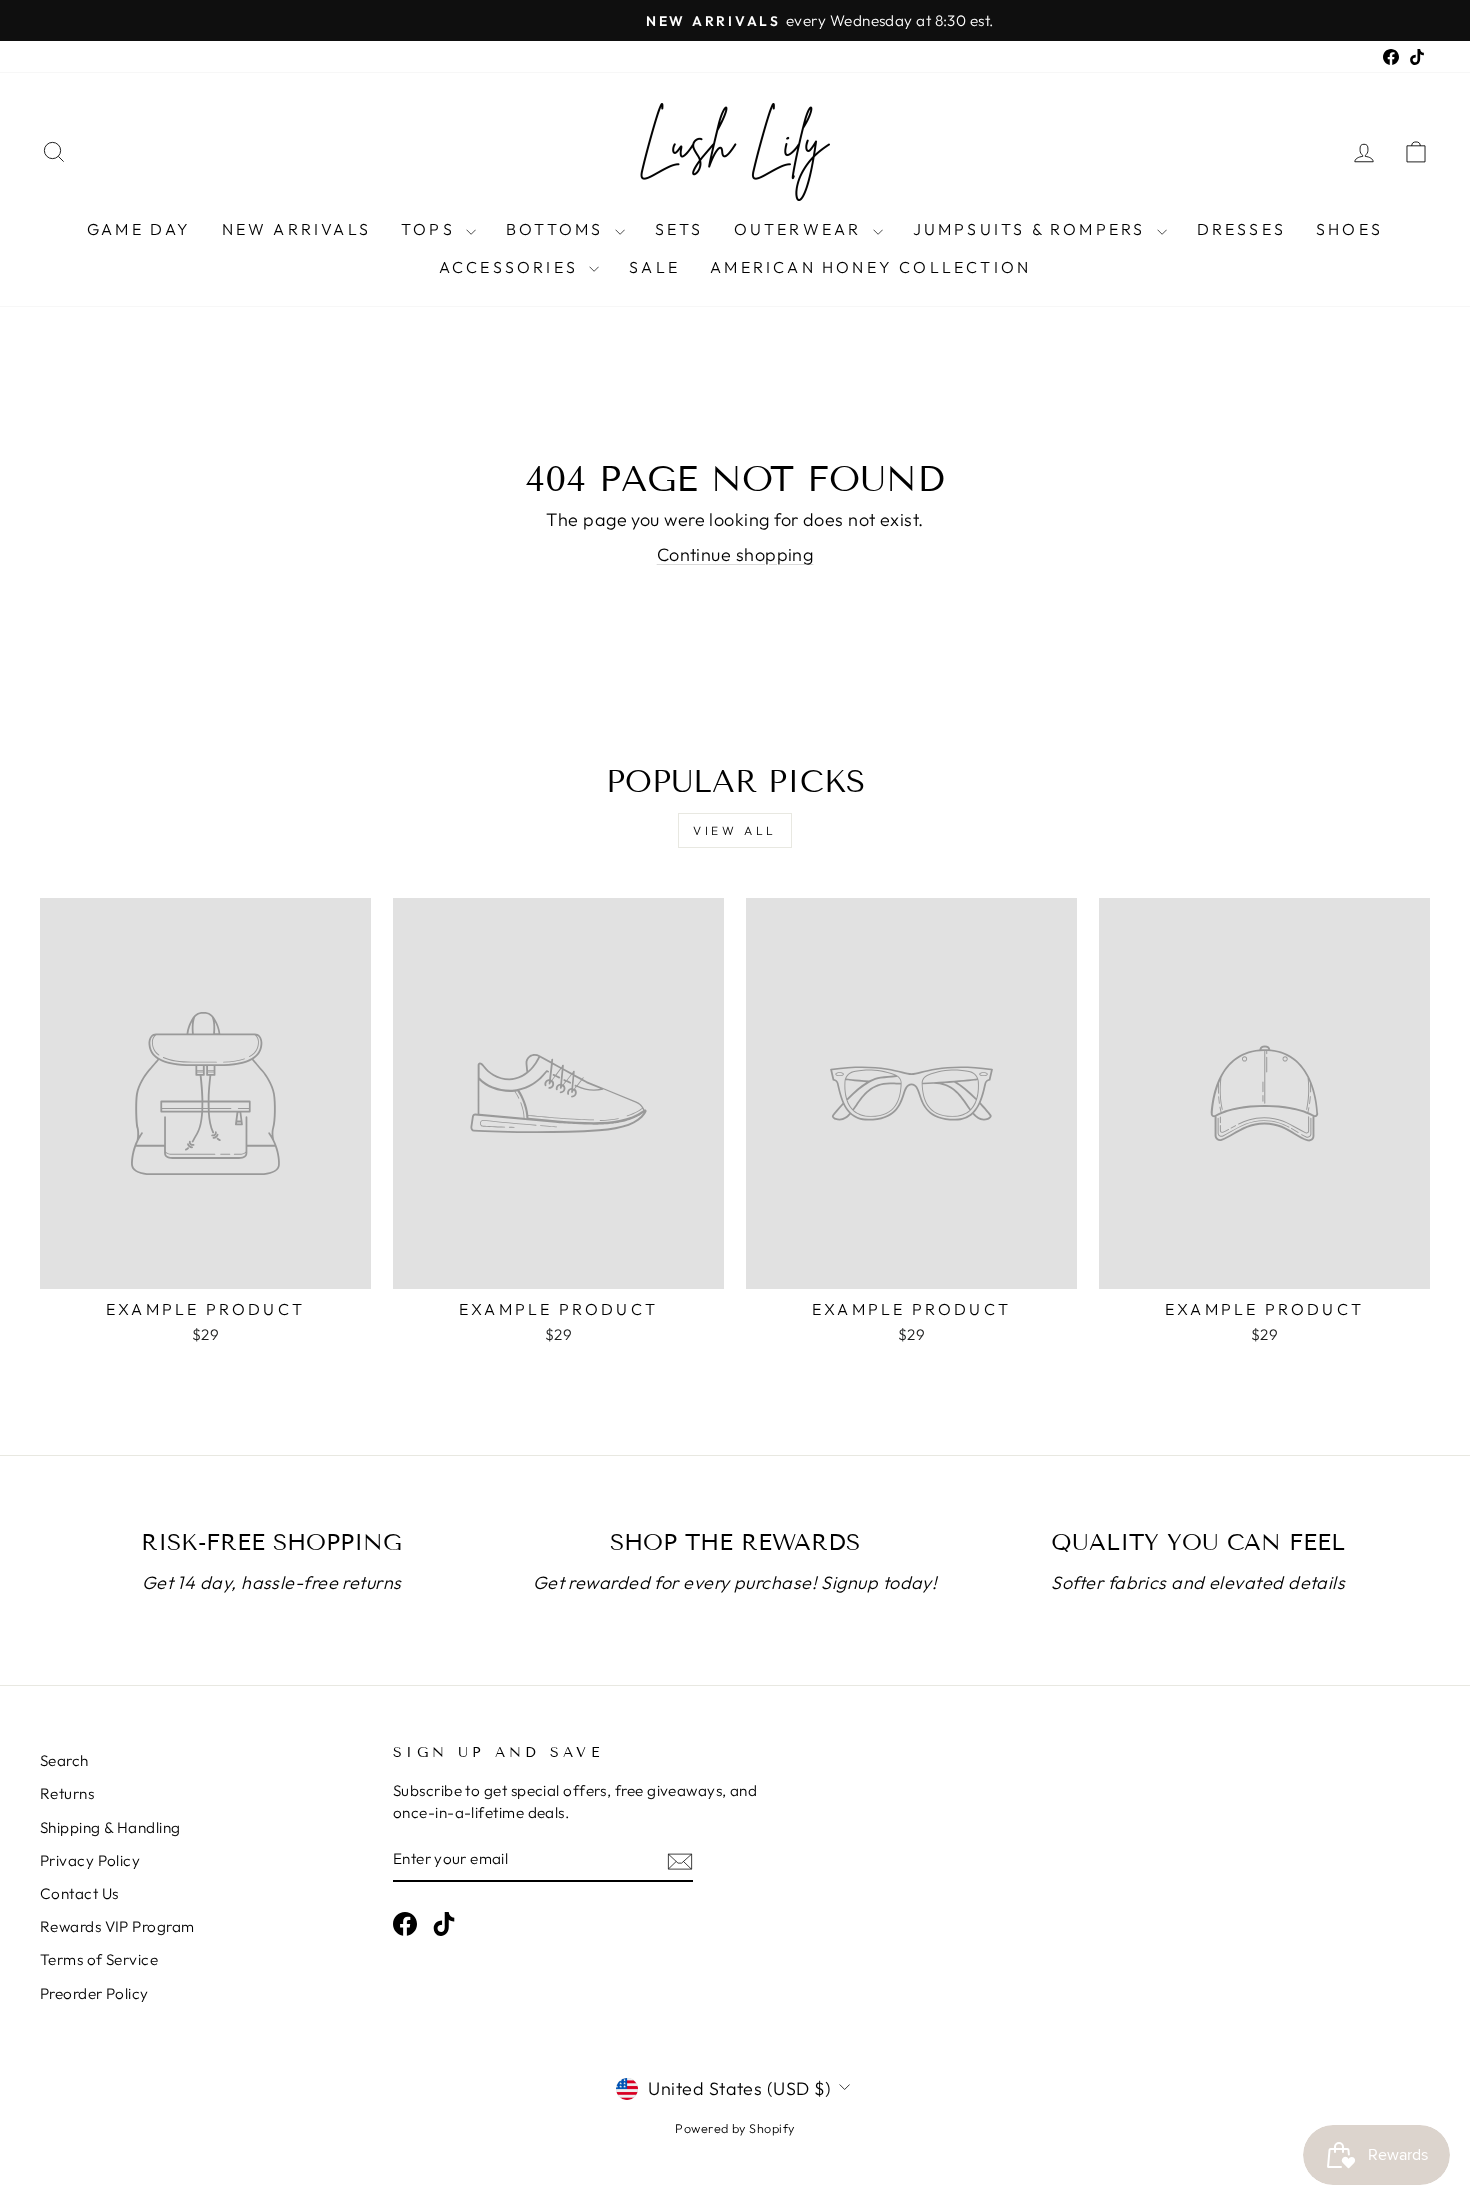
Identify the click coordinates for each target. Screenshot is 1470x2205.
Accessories (511, 267)
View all (735, 830)
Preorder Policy (94, 1993)
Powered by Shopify (734, 2128)
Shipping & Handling (110, 1827)
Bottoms (558, 229)
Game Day (139, 229)
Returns (67, 1793)
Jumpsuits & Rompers (1032, 229)
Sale (654, 267)
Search (64, 1760)
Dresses (1241, 229)
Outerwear (801, 229)
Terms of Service (99, 1959)
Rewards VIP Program (117, 1926)
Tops (431, 229)
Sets (679, 229)
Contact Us (79, 1893)
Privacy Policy (90, 1860)
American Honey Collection (870, 267)
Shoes (1349, 229)
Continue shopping (735, 554)
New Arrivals (296, 229)
